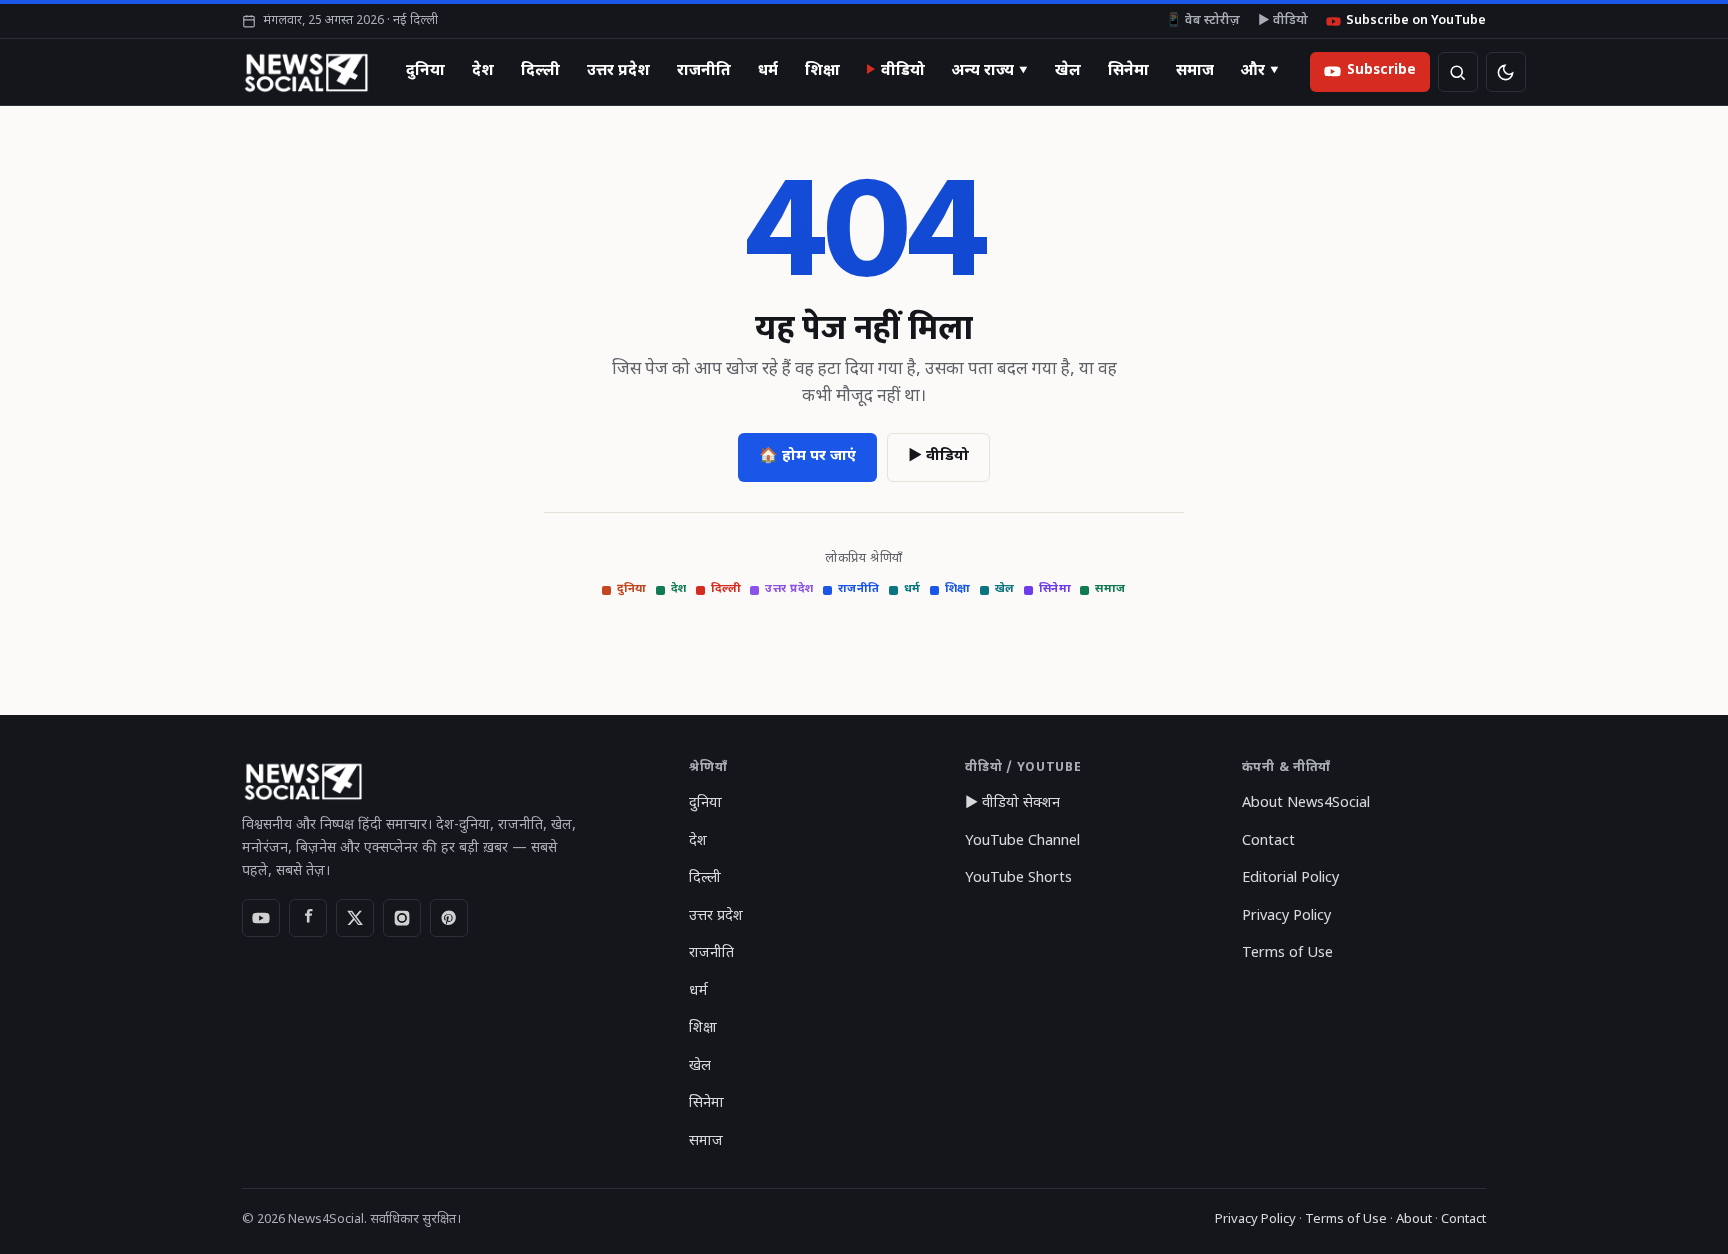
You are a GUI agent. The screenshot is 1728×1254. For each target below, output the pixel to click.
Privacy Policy (1286, 916)
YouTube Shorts (1018, 878)
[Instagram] (402, 918)
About (1414, 1219)
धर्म (768, 71)
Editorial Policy (1290, 878)
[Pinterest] (449, 918)
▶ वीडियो (1283, 21)
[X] (355, 918)
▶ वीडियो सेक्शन (1012, 803)
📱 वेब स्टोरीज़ (1203, 21)
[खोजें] (1458, 72)
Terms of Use (1287, 953)
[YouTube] (261, 918)
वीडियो (903, 71)
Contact (1268, 841)
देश (483, 71)
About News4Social (1306, 803)
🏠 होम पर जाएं (807, 456)
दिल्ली (540, 71)
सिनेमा (1128, 71)
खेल (1068, 71)
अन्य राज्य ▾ (990, 71)
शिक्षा (822, 71)
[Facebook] (308, 918)
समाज (1195, 71)
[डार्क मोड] (1506, 72)
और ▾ (1260, 71)
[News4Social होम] (305, 72)
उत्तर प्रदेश (618, 71)
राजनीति (704, 71)
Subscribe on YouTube (1416, 21)
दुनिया (425, 71)
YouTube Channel (1022, 841)
